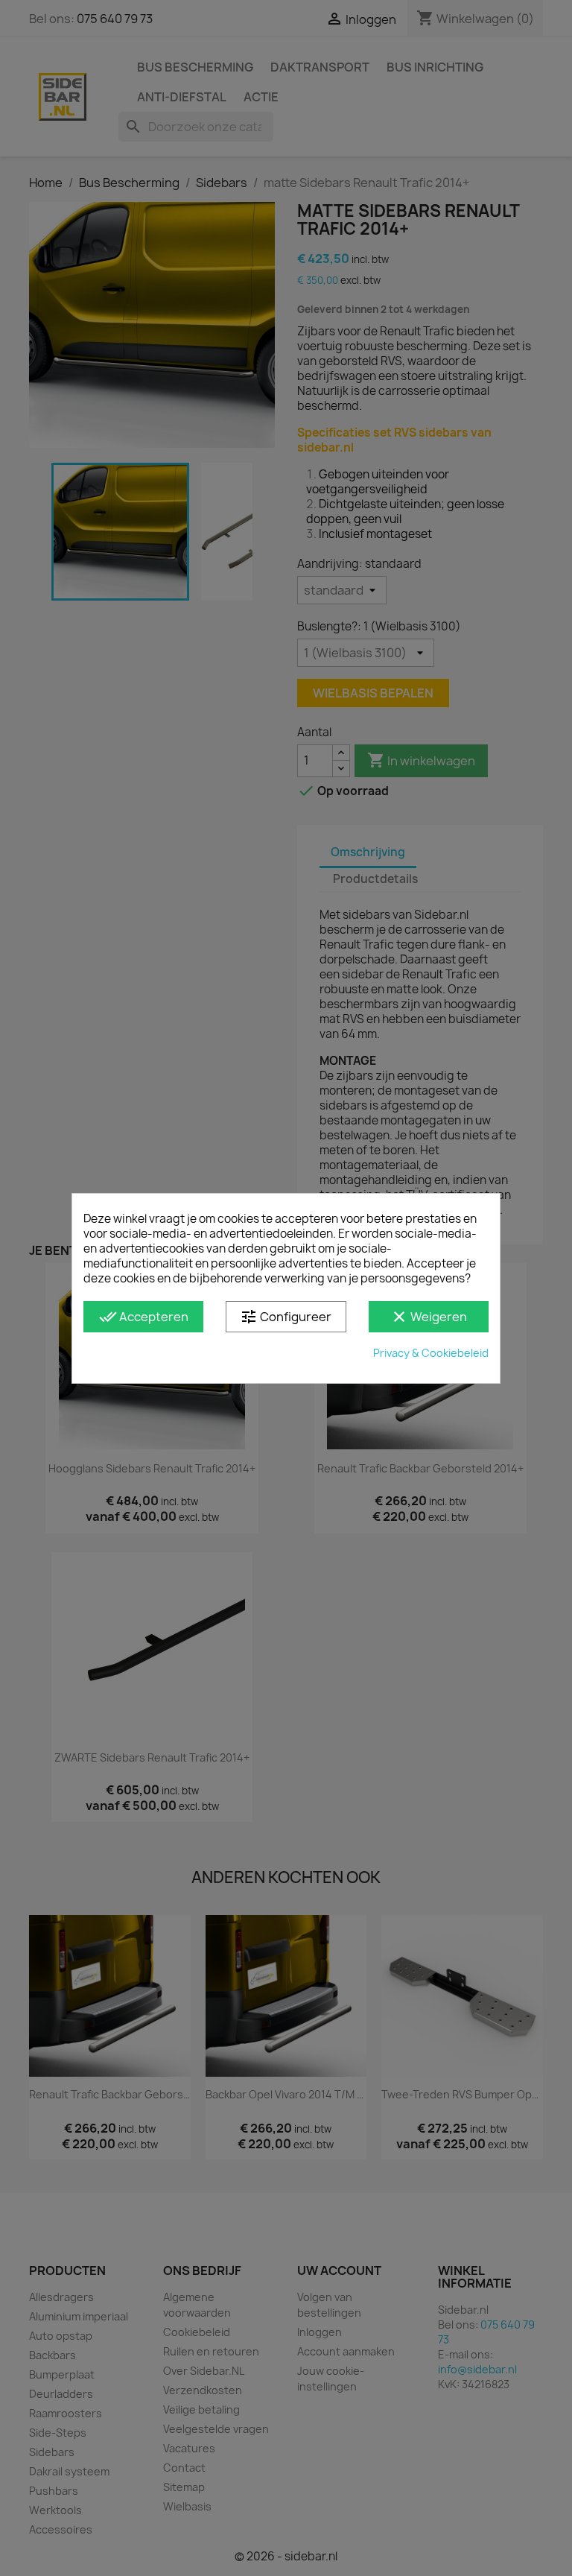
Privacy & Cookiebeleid (431, 1353)
